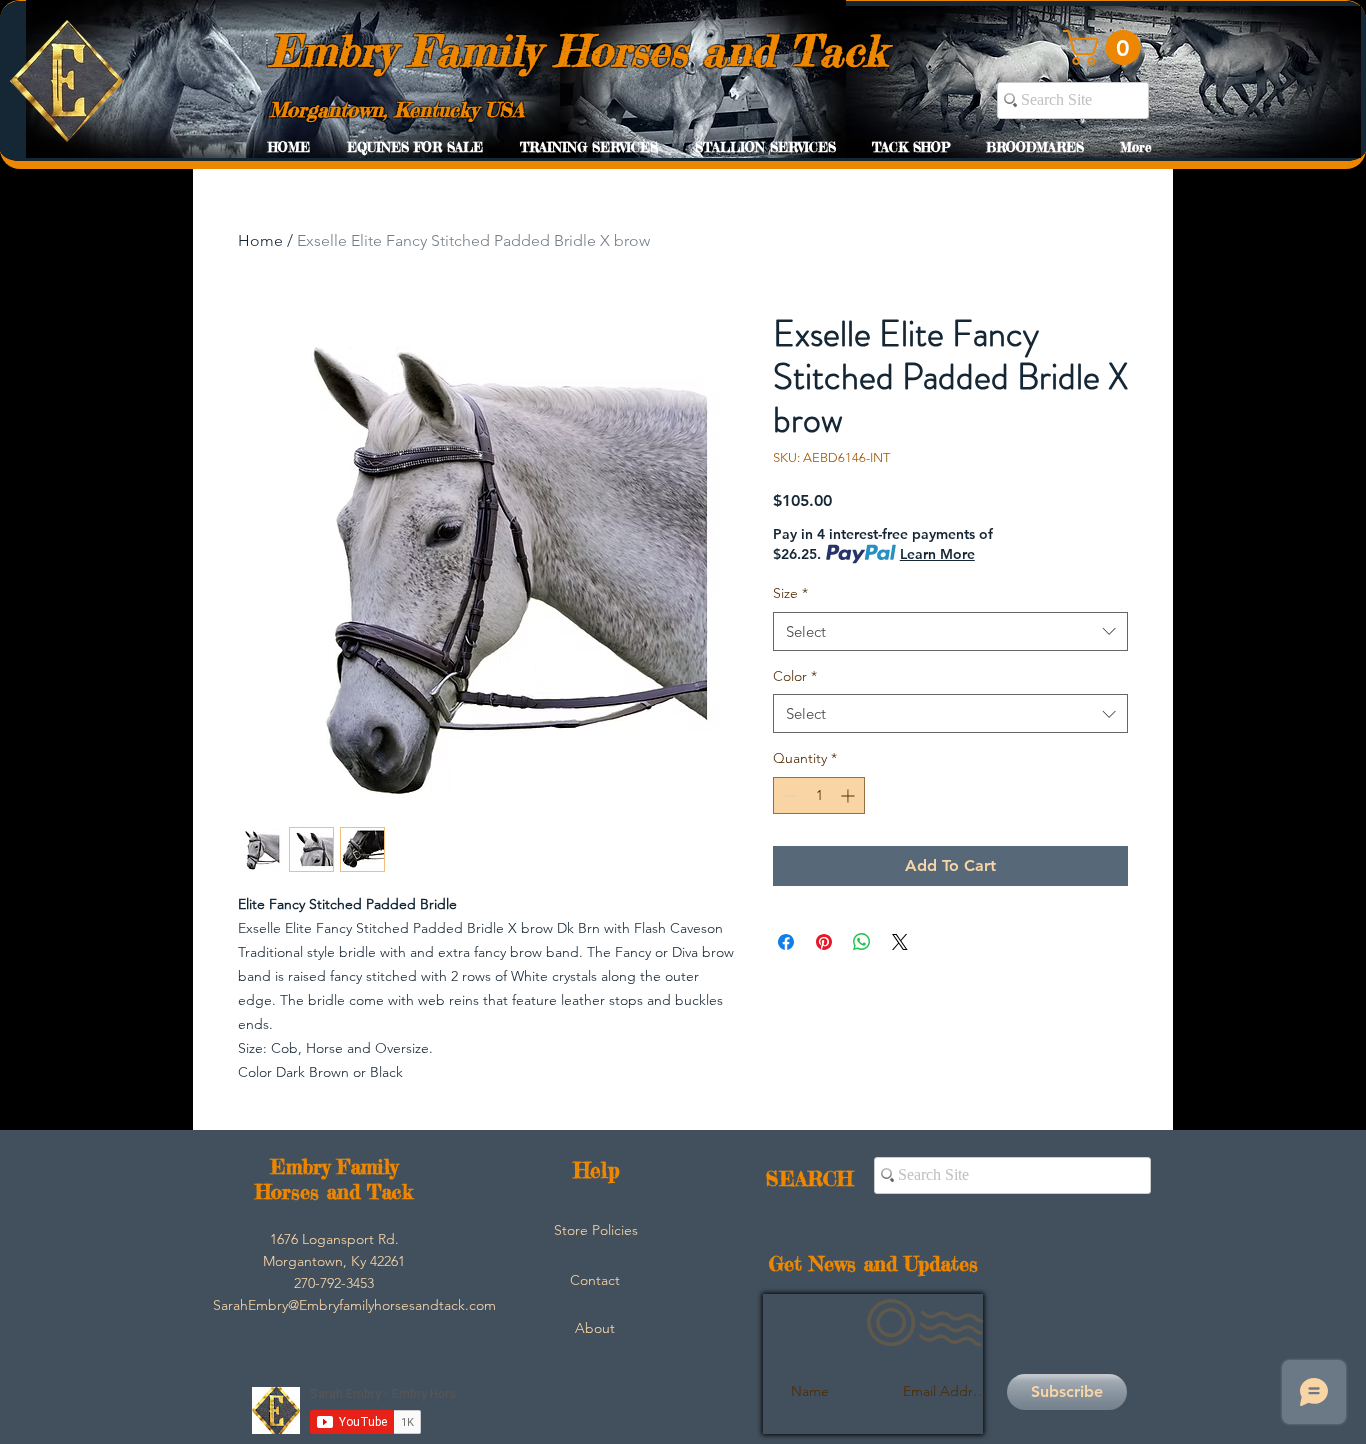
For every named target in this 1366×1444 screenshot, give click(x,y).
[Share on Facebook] (786, 942)
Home (260, 240)
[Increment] (849, 795)
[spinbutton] (819, 795)
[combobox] (950, 631)
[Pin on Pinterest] (824, 942)
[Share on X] (900, 942)
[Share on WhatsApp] (862, 942)
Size (790, 593)
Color (795, 676)
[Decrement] (788, 795)
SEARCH (809, 1178)
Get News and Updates (873, 1263)
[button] (1106, 47)
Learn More (937, 554)
